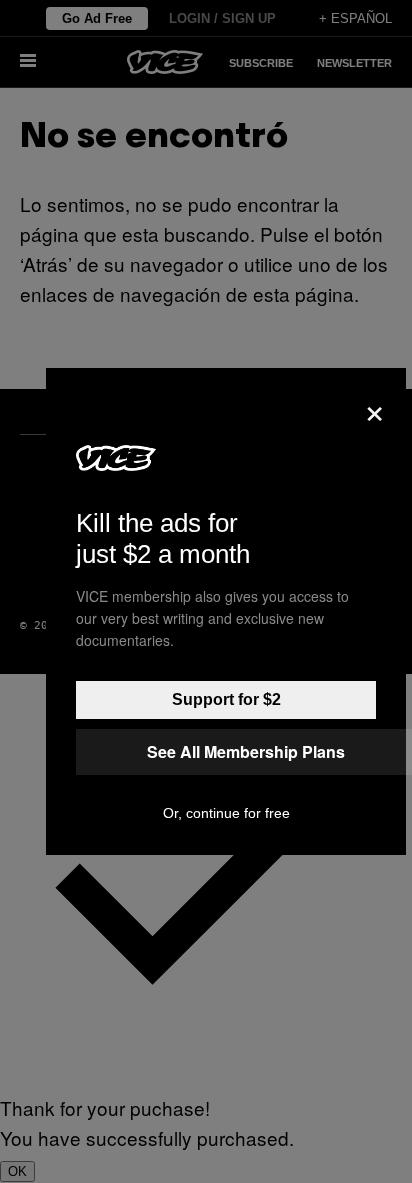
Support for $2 (226, 699)
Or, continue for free (226, 813)
